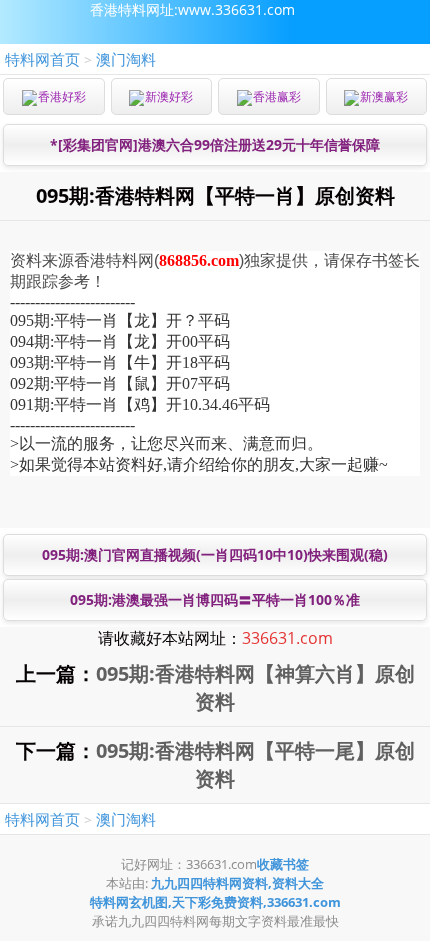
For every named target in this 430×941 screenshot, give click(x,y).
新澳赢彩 (384, 96)
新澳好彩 (169, 96)
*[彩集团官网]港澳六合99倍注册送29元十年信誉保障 (215, 144)
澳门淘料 (126, 59)
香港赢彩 (277, 96)
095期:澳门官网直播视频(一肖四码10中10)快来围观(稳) (215, 554)
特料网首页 (42, 59)
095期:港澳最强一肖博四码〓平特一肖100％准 (215, 599)
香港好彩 (62, 96)
